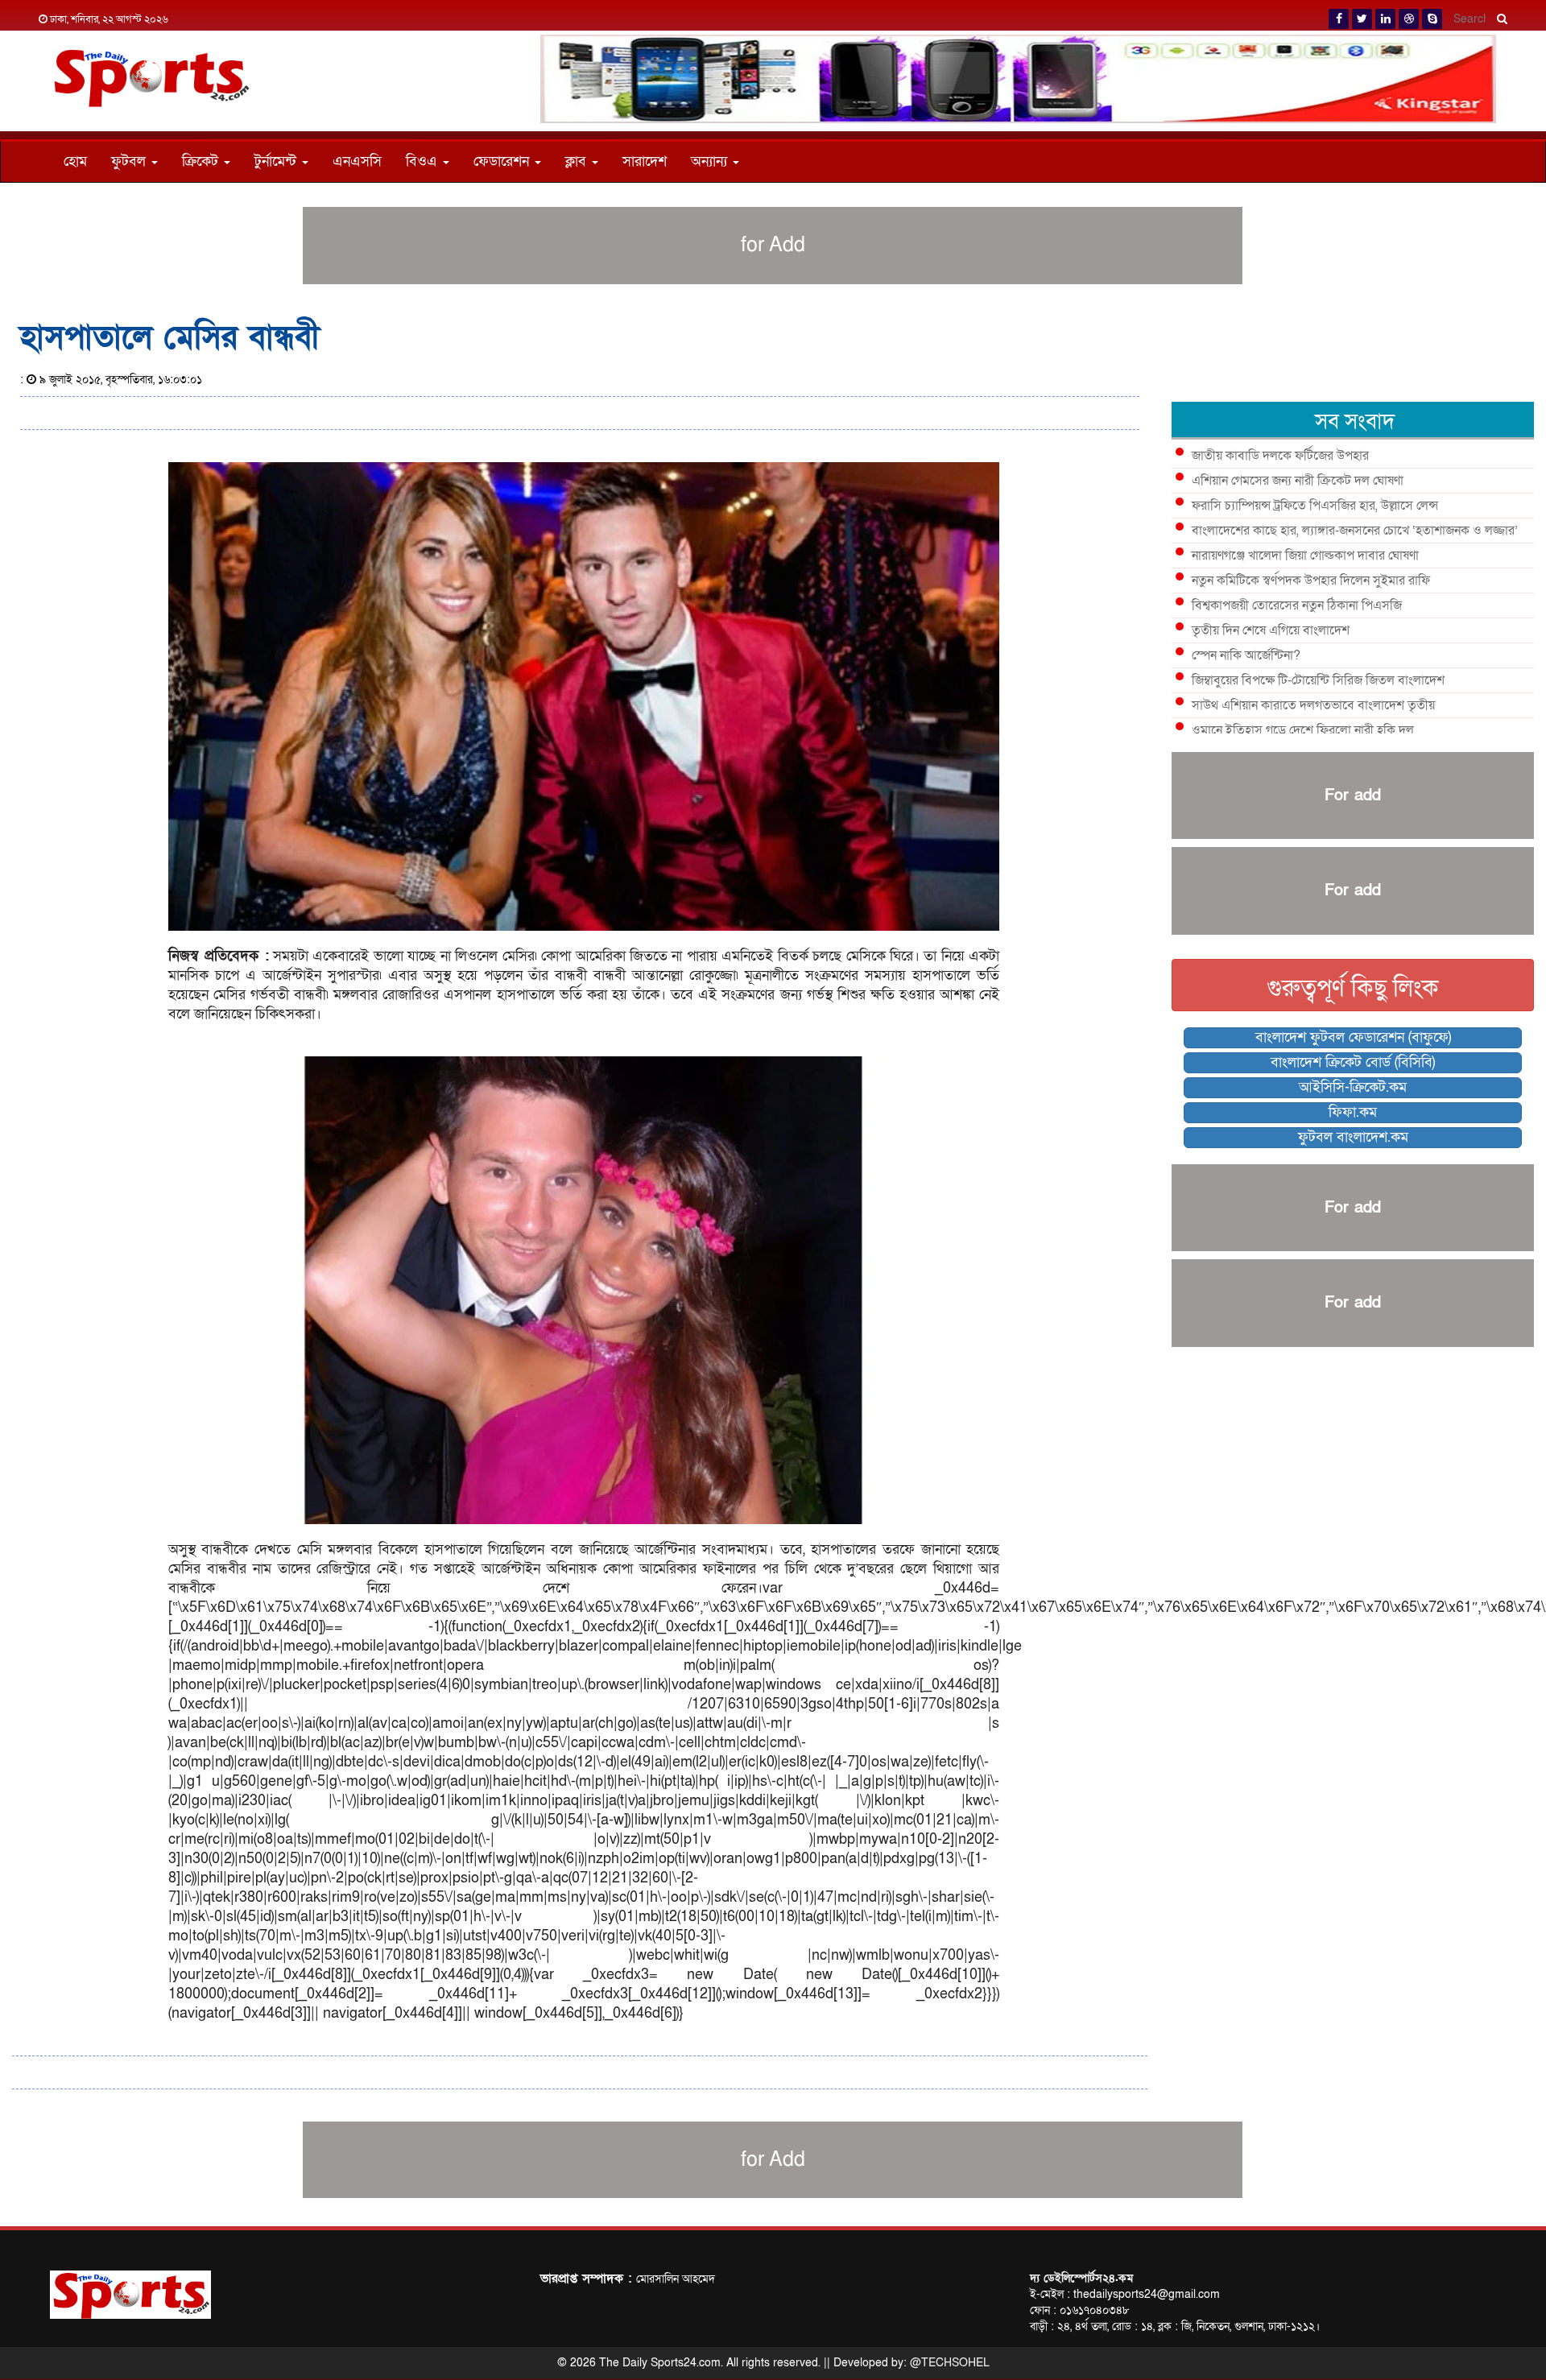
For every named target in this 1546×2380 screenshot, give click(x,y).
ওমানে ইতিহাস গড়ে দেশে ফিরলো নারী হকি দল (1303, 730)
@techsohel (950, 2363)
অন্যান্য (711, 161)
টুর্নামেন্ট (277, 161)
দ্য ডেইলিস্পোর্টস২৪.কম (1081, 2278)
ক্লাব (578, 161)
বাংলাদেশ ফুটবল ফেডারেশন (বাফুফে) (1353, 1037)
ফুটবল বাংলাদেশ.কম (1353, 1137)
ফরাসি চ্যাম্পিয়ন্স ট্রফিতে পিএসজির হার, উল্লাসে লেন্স (1315, 506)
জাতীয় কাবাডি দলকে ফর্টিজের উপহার (1280, 456)
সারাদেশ (645, 161)
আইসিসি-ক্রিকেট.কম (1353, 1087)
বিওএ (424, 161)
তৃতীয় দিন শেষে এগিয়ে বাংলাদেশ (1271, 630)
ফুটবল (130, 161)
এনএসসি (357, 161)
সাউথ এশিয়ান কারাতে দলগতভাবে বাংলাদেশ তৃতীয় (1313, 705)
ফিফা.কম (1353, 1112)
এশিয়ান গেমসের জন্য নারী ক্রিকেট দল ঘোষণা (1298, 481)
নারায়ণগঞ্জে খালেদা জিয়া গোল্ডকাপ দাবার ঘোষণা (1305, 556)
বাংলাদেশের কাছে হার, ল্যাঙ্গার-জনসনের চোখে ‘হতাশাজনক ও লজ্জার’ (1355, 531)
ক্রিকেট (202, 161)
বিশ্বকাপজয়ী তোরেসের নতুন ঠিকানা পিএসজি (1297, 605)
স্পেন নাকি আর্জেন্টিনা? (1246, 655)
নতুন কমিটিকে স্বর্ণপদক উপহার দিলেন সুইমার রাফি (1311, 581)
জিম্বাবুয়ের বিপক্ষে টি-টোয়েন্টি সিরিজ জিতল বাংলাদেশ (1318, 680)
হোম (75, 161)
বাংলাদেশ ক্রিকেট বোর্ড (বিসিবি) (1353, 1062)
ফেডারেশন (503, 161)
